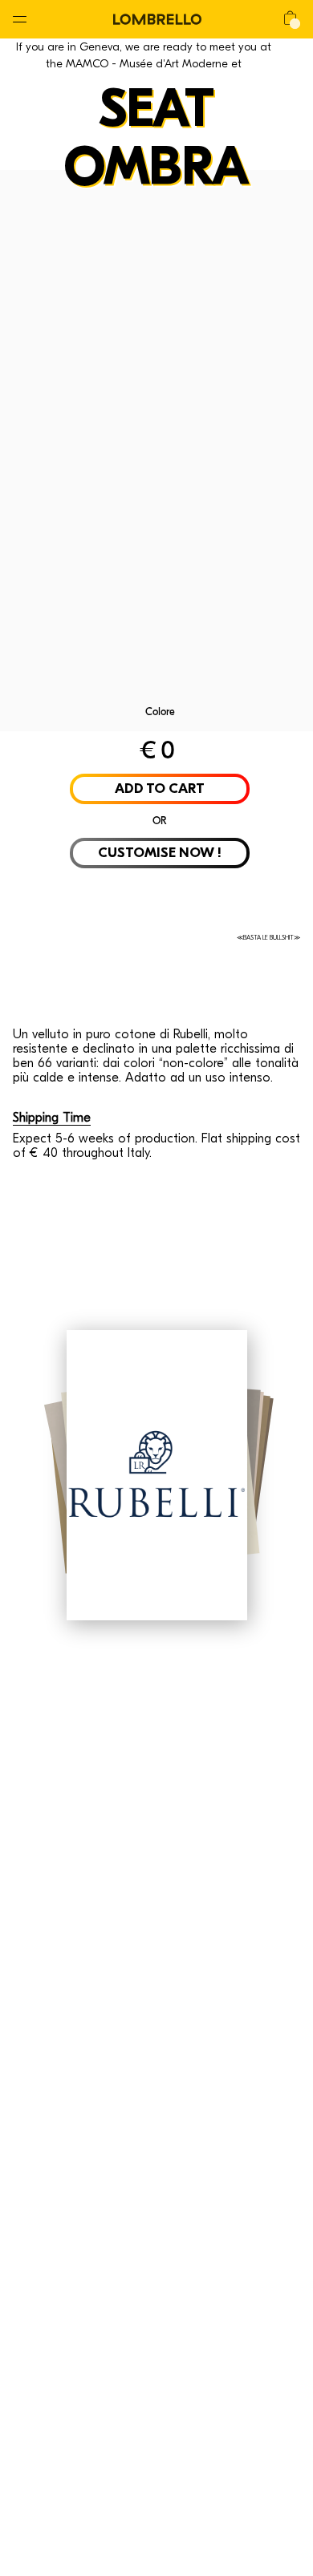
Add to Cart (160, 789)
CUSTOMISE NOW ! (160, 853)
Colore (160, 712)
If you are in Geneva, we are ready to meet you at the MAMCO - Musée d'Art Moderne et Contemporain (144, 64)
